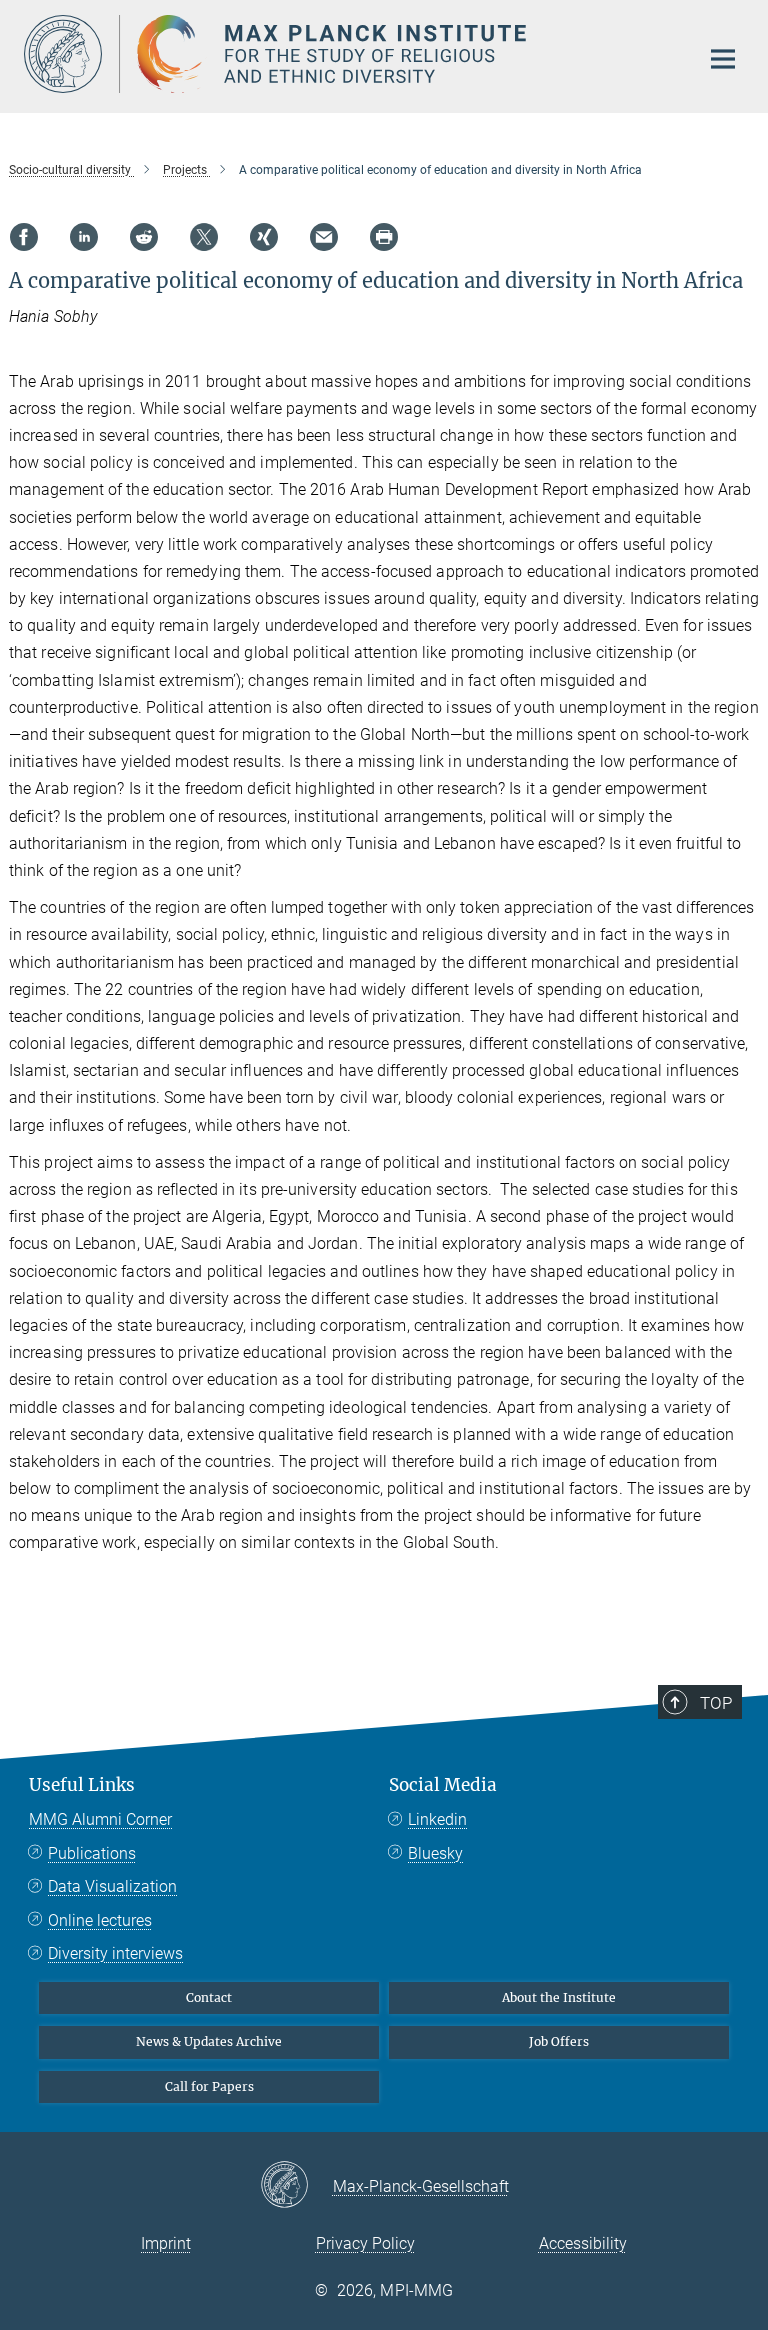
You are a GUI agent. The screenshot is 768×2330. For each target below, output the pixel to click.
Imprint (166, 2243)
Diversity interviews (115, 1953)
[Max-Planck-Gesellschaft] (296, 2186)
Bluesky (435, 1853)
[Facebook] (24, 237)
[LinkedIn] (84, 237)
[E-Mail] (324, 237)
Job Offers (559, 2041)
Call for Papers (209, 2086)
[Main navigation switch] (723, 59)
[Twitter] (204, 237)
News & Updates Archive (209, 2041)
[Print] (384, 237)
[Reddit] (144, 237)
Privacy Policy (365, 2243)
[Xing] (264, 237)
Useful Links (82, 1785)
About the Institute (559, 1997)
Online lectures (100, 1920)
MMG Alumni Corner (100, 1819)
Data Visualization (112, 1886)
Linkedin (437, 1819)
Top (716, 1703)
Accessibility (583, 2243)
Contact (209, 1997)
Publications (92, 1853)
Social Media (443, 1785)
